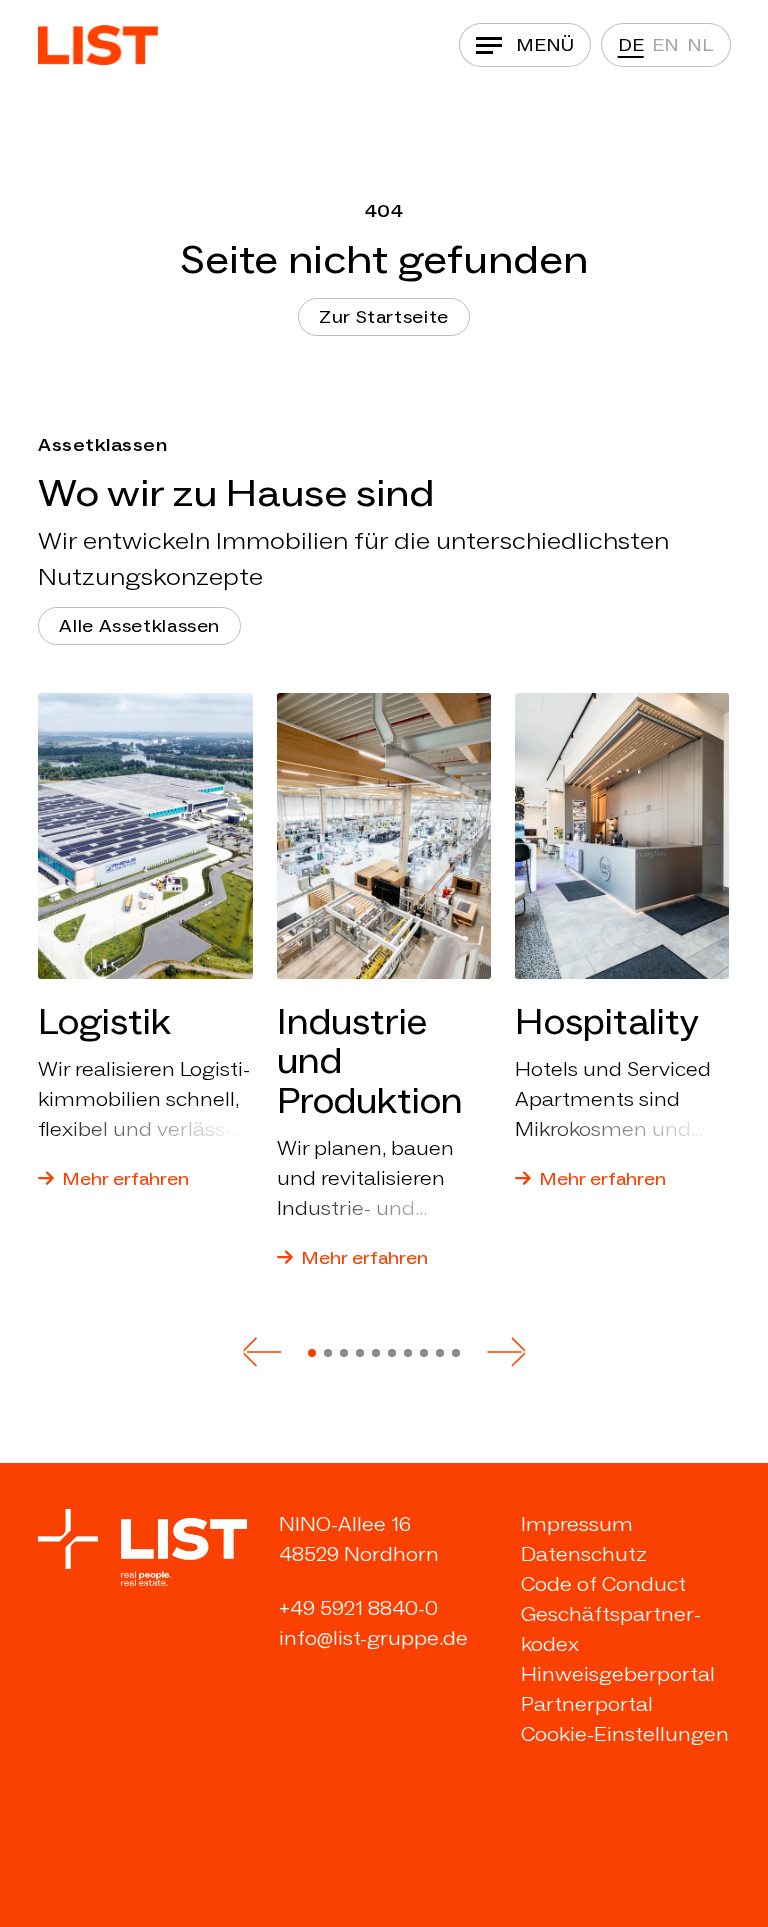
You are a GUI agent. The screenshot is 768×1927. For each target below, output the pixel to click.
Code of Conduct (603, 1584)
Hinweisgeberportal (618, 1674)
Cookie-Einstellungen (625, 1734)
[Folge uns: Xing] (570, 1788)
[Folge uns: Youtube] (684, 1788)
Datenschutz (584, 1554)
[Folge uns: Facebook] (646, 1788)
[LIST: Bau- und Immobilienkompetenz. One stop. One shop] (98, 45)
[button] (262, 1352)
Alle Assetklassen (139, 626)
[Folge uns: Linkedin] (532, 1788)
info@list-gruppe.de (373, 1638)
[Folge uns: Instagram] (608, 1788)
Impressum (577, 1524)
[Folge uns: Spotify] (533, 1834)
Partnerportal (587, 1704)
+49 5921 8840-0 (358, 1608)
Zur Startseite (384, 317)
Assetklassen (102, 445)
